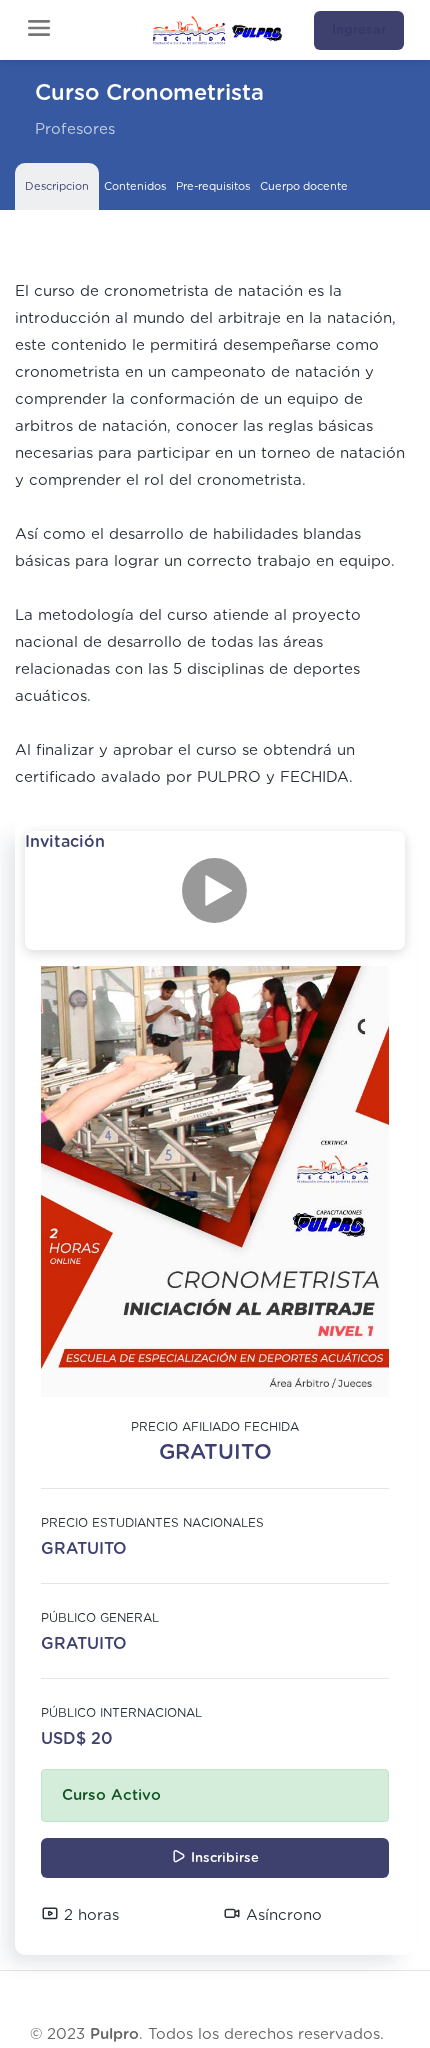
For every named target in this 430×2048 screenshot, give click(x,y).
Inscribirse (223, 1858)
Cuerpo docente (304, 186)
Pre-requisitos (213, 186)
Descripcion (57, 186)
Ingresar (359, 30)
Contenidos (135, 186)
